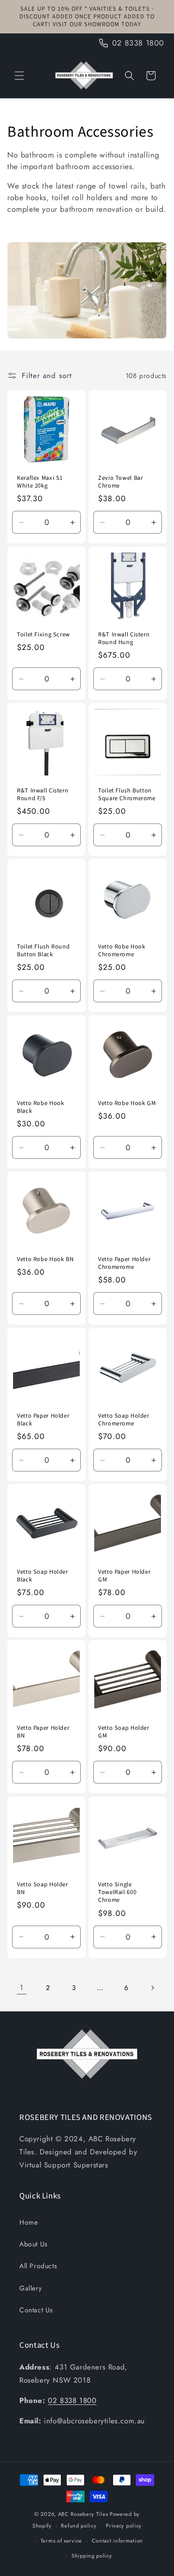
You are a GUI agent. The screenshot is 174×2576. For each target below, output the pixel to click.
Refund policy (79, 2526)
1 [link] (22, 1988)
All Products (38, 2266)
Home (29, 2222)
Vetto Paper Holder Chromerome (124, 1263)
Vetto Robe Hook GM (127, 1103)
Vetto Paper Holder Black (43, 1420)
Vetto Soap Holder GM (124, 1732)
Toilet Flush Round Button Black (43, 950)
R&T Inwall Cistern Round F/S (43, 794)
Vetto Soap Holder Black (43, 1576)
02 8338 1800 (72, 2401)
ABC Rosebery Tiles (83, 2514)
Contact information (117, 2541)
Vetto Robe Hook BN (45, 1259)
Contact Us (36, 2310)
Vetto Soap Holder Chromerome (124, 1420)
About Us (34, 2244)
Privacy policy (124, 2526)
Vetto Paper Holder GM (124, 1576)
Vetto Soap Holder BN (43, 1888)
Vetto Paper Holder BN (43, 1732)
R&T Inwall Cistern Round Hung (124, 638)
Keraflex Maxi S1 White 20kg (40, 482)
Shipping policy (92, 2556)
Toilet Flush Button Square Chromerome (127, 794)
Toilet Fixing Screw (43, 634)
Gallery (30, 2288)
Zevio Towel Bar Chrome (120, 482)
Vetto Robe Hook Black (40, 1107)
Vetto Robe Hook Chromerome (122, 950)
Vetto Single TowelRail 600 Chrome (117, 1892)
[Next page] (152, 1988)
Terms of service (61, 2541)
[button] (19, 76)
